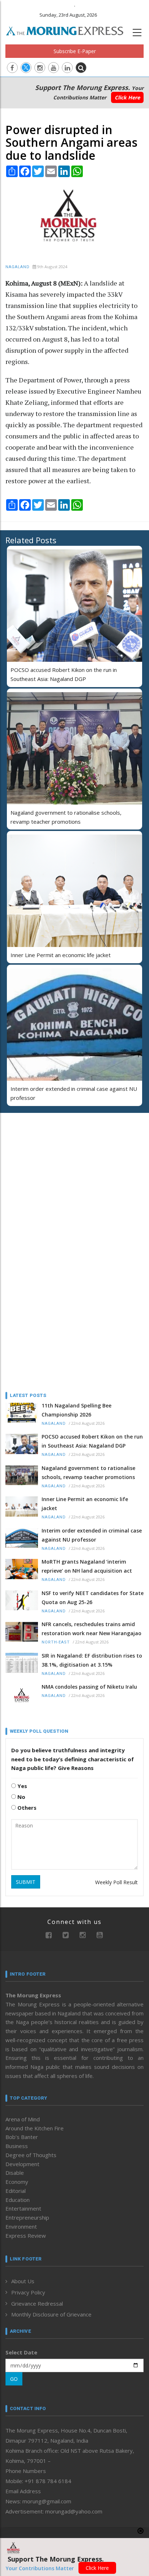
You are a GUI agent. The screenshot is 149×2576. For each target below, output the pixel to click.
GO (14, 2379)
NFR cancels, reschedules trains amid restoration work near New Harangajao (91, 1629)
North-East (56, 1642)
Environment (21, 2226)
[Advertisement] (51, 1165)
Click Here (127, 97)
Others (26, 1808)
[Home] (68, 30)
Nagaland (18, 267)
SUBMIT (26, 1882)
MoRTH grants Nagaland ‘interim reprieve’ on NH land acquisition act (87, 1566)
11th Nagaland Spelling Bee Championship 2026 (76, 1410)
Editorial (16, 2191)
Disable (15, 2173)
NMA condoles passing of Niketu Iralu (89, 1687)
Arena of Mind (23, 2119)
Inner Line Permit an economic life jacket (61, 955)
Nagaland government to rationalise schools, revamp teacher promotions (88, 1473)
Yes (22, 1786)
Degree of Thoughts (31, 2155)
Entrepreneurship (27, 2217)
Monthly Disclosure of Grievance (51, 2314)
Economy (17, 2182)
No (21, 1797)
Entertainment (23, 2208)
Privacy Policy (28, 2292)
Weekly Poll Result (116, 1882)
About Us (23, 2281)
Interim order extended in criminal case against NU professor (92, 1535)
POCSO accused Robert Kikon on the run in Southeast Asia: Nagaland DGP (92, 1441)
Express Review (26, 2236)
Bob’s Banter (22, 2137)
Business (17, 2146)
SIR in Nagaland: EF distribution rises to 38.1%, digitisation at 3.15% (92, 1660)
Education (18, 2200)
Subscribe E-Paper (75, 51)
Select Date (21, 2352)
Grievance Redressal (37, 2303)
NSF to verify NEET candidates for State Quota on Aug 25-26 (93, 1598)
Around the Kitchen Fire (35, 2128)
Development (22, 2164)
